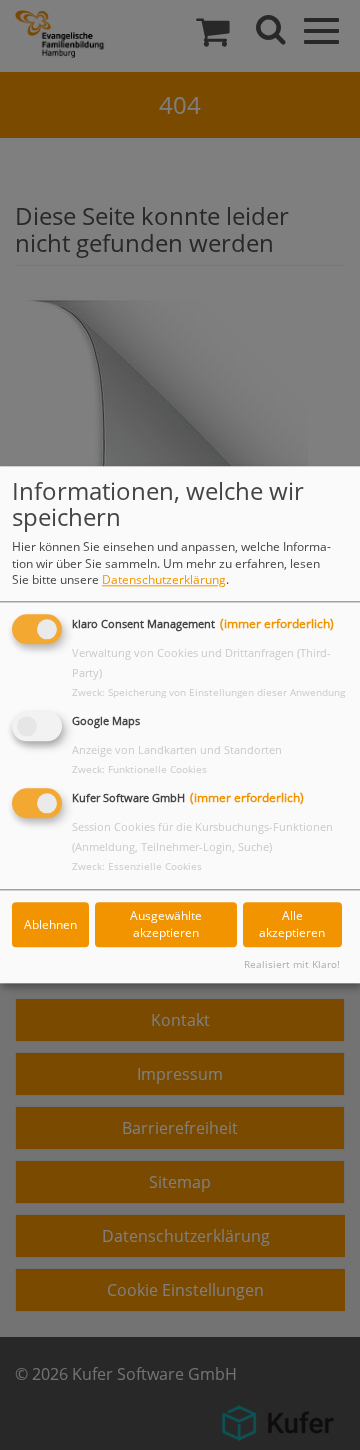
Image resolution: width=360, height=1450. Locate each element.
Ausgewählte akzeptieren (166, 925)
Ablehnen (50, 924)
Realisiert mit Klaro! (292, 964)
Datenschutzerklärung (164, 579)
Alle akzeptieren (292, 925)
